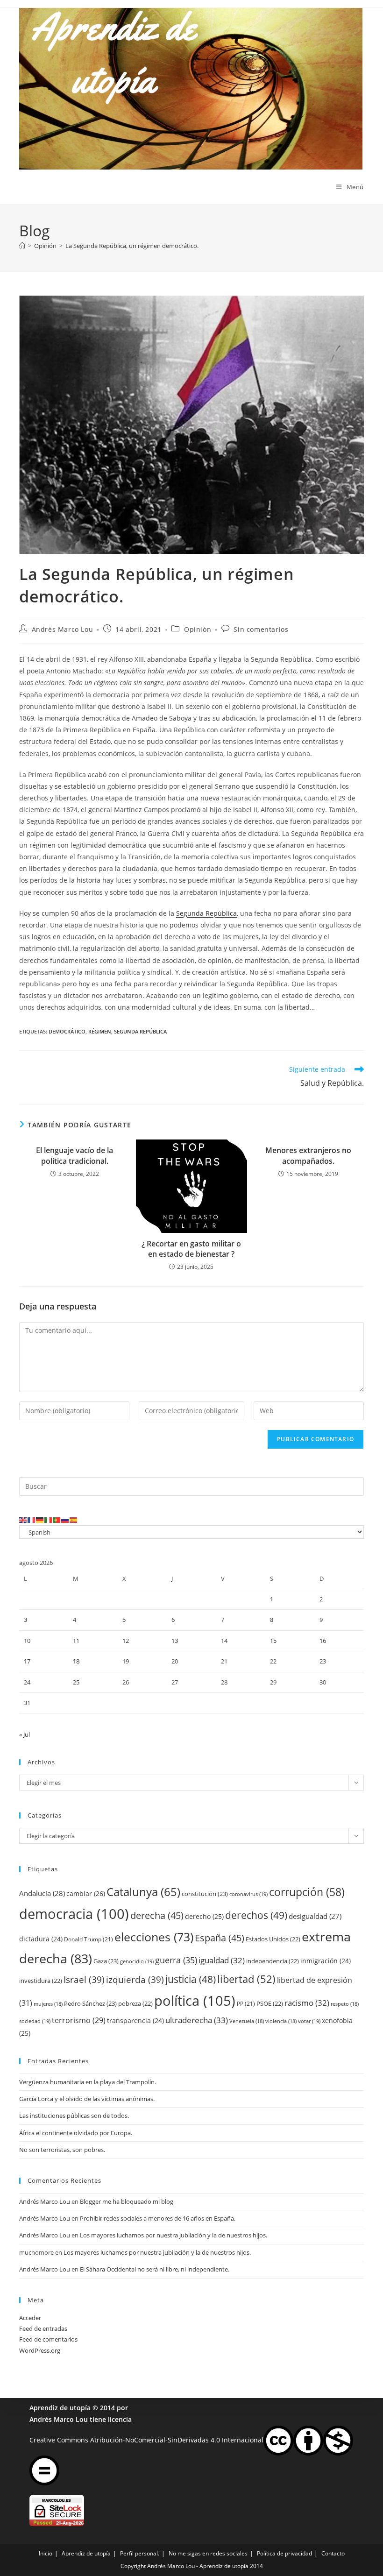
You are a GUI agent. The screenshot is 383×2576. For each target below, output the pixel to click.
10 (27, 1641)
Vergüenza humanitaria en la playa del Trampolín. (88, 2082)
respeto (345, 2004)
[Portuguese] (57, 1520)
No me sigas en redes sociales (208, 2553)
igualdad (222, 1960)
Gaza (106, 1961)
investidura (41, 1981)
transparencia (135, 2020)
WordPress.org (40, 2350)
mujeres (48, 2004)
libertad (246, 1979)
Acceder (30, 2318)
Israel (84, 1979)
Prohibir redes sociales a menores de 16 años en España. (158, 2218)
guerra (176, 1960)
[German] (40, 1520)
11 (76, 1641)
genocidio (137, 1961)
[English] (23, 1520)
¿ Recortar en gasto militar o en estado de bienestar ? (191, 1249)
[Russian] (65, 1520)
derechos (256, 1915)
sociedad (35, 2021)
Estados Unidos (273, 1939)
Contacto (333, 2553)
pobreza (135, 2003)
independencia (273, 1961)
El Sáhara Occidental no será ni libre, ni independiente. (155, 2269)
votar (309, 2021)
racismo (307, 2003)
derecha (157, 1915)
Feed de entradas (43, 2328)
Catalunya (143, 1892)
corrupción (307, 1892)
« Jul (25, 1734)
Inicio (46, 2553)
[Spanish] (74, 1520)
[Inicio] (22, 246)
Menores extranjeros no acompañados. (308, 1155)
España (220, 1938)
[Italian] (49, 1520)
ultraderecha (197, 2020)
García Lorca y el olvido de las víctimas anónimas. (87, 2099)
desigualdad (315, 1916)
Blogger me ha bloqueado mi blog (127, 2201)
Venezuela (247, 2021)
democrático (67, 1031)
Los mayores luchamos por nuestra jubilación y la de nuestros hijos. (174, 2235)
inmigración (326, 1961)
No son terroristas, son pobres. (62, 2150)
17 (27, 1661)
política (195, 2001)
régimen (100, 1031)
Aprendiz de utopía (60, 2408)
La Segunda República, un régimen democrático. (132, 246)
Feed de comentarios (48, 2339)
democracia (74, 1914)
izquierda (135, 1979)
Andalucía (42, 1893)
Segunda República (206, 913)
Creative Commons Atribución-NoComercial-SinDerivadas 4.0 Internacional (146, 2439)
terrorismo (79, 2020)
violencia (281, 2021)
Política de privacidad (284, 2553)
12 (126, 1641)
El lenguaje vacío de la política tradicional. (74, 1155)
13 (175, 1641)
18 (76, 1661)
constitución (205, 1894)
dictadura (41, 1939)
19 (126, 1661)
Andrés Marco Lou (63, 629)
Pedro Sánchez (90, 2003)
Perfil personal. (140, 2553)
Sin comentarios (261, 629)
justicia (191, 1979)
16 (323, 1641)
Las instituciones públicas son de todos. (74, 2116)
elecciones (154, 1937)
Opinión (198, 629)
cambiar (86, 1893)
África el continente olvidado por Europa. (76, 2133)
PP (246, 2004)
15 (273, 1641)
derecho (204, 1916)
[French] (32, 1520)
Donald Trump (89, 1939)
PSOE (270, 2003)
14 (224, 1641)
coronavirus (248, 1894)
